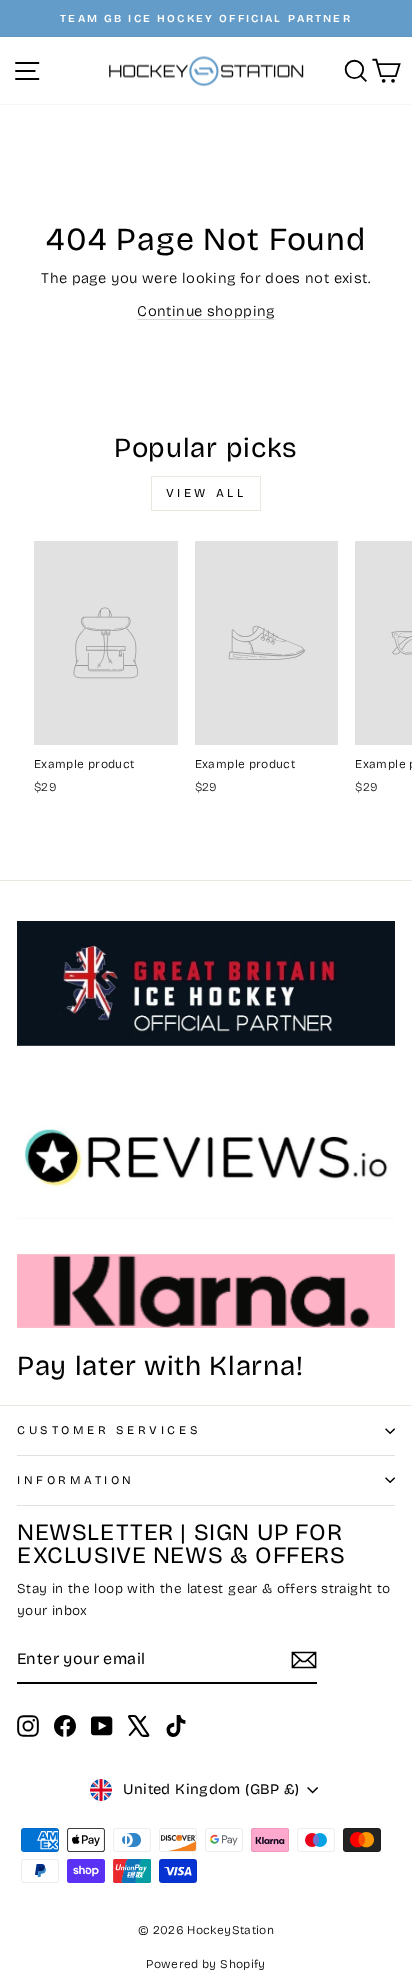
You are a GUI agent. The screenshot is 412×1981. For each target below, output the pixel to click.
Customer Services (109, 1430)
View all (206, 493)
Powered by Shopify (206, 1964)
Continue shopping (205, 311)
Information (76, 1480)
